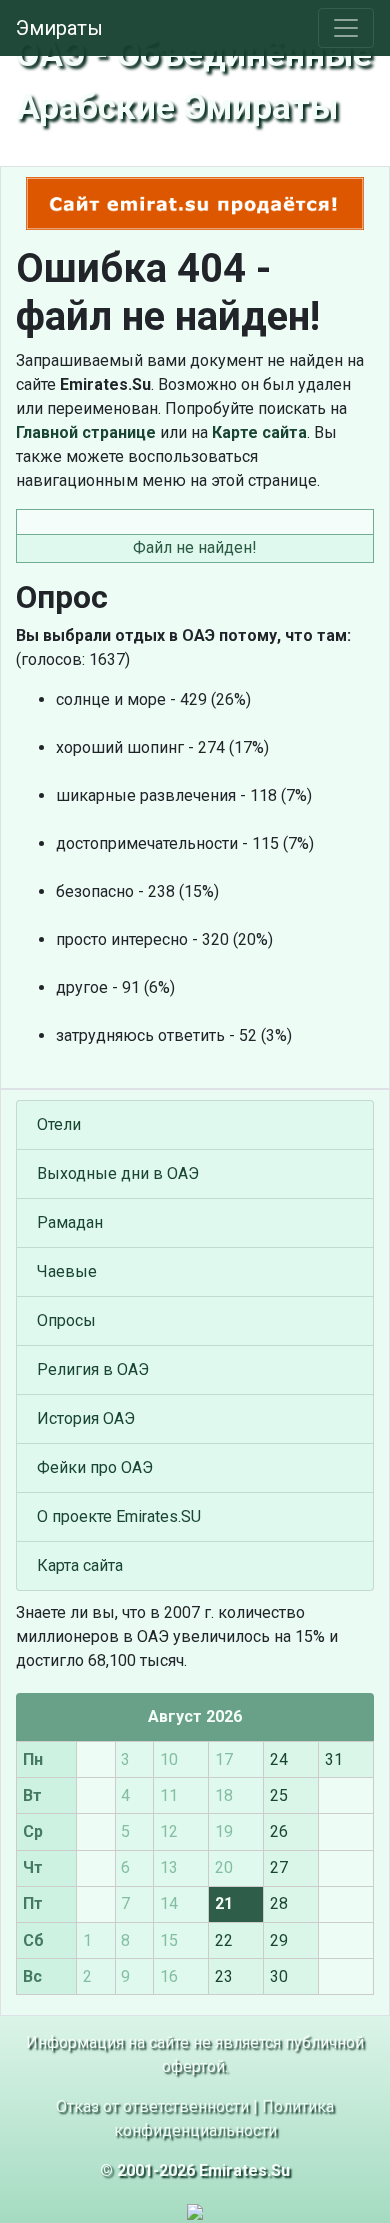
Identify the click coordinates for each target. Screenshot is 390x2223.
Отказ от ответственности (152, 2106)
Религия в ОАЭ (93, 1369)
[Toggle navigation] (346, 28)
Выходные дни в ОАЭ (118, 1173)
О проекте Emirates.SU (119, 1516)
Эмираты (59, 28)
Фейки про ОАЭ (95, 1467)
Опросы (66, 1320)
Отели (59, 1124)
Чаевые (67, 1271)
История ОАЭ (86, 1418)
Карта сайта (80, 1565)
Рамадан (70, 1222)
